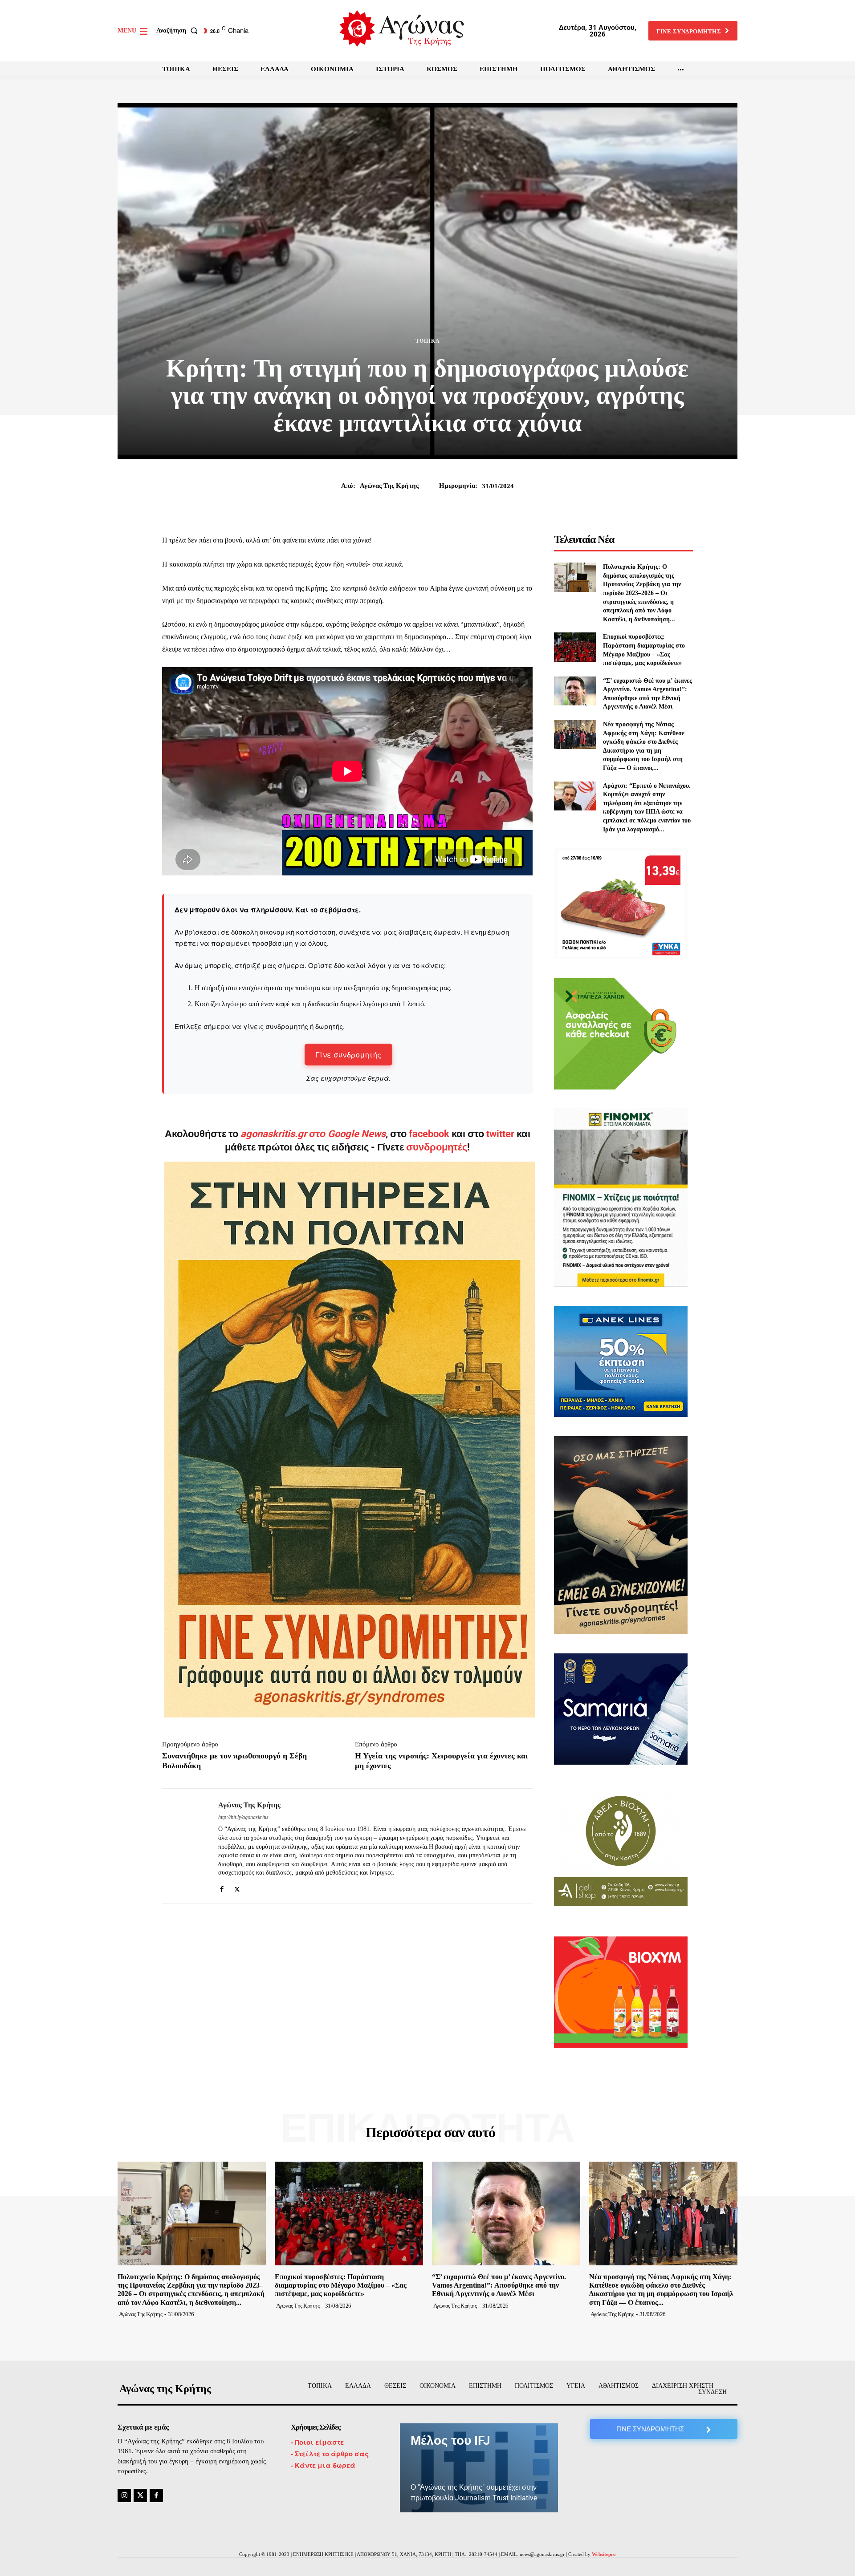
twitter (500, 1134)
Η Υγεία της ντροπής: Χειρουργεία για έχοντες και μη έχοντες (442, 1761)
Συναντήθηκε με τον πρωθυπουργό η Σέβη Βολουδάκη (234, 1761)
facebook (430, 1134)
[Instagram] (124, 2495)
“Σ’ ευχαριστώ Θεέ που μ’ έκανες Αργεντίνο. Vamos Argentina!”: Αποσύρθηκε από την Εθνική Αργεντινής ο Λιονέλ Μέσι (499, 2285)
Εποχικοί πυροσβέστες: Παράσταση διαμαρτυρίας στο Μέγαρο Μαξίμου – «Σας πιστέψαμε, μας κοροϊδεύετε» (341, 2285)
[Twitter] (237, 1887)
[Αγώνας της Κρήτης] (183, 1846)
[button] (179, 31)
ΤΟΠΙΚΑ (428, 341)
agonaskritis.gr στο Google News (313, 1134)
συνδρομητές (437, 1147)
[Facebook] (222, 1887)
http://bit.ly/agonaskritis (243, 1817)
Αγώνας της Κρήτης (389, 486)
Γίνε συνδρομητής (348, 1055)
